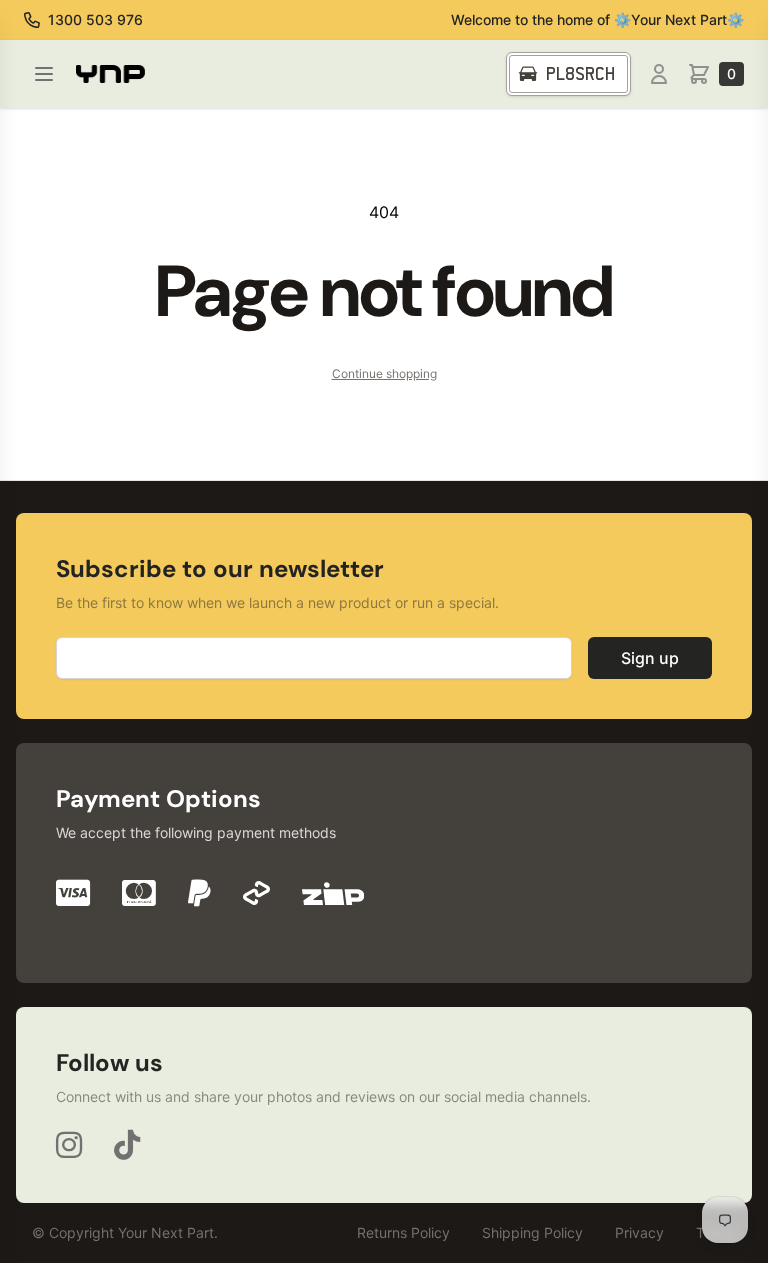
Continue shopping (384, 373)
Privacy (639, 1232)
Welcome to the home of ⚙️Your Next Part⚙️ (597, 19)
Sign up (650, 658)
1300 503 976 (95, 19)
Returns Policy (403, 1232)
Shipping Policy (532, 1232)
